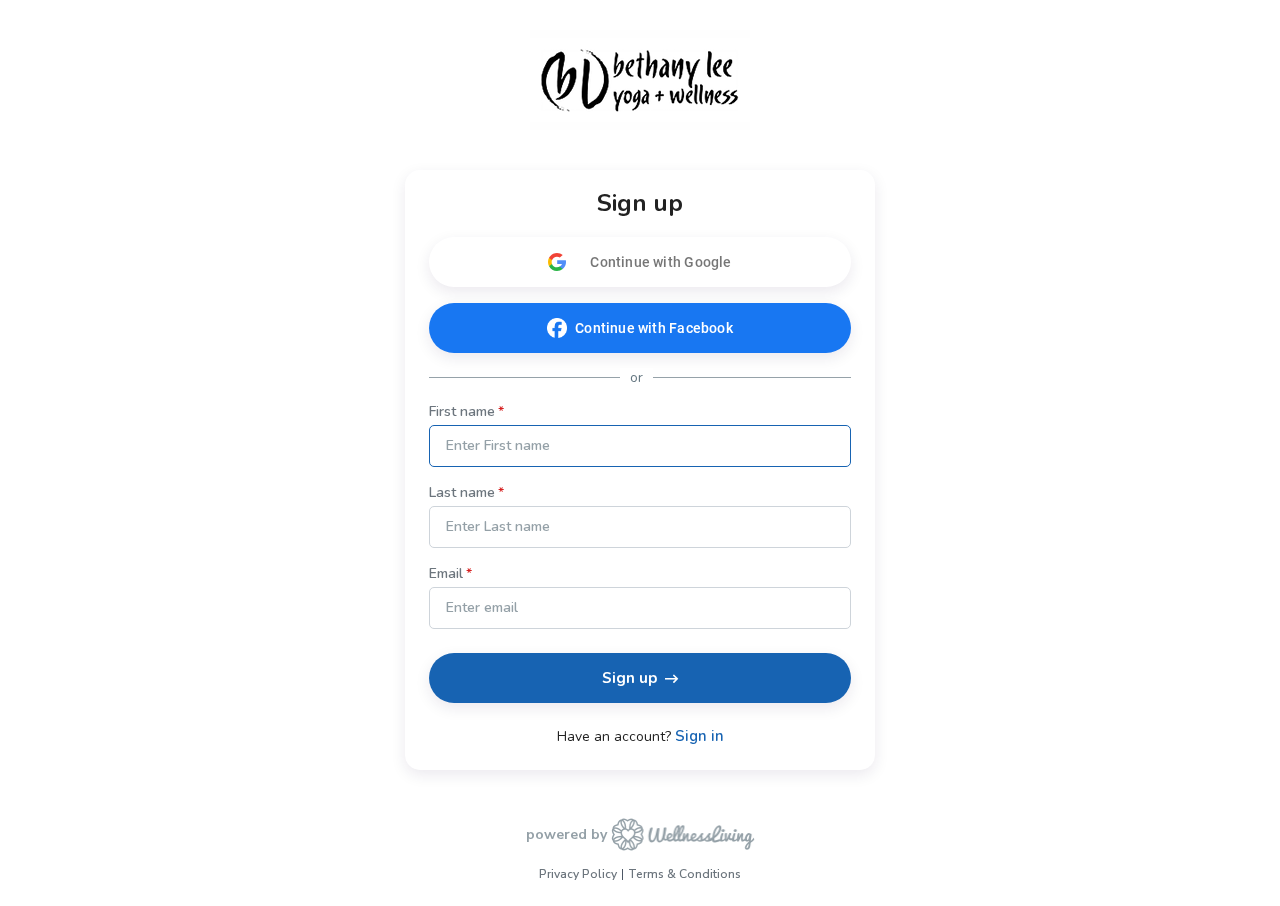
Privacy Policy (578, 874)
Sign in (699, 736)
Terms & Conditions (684, 874)
